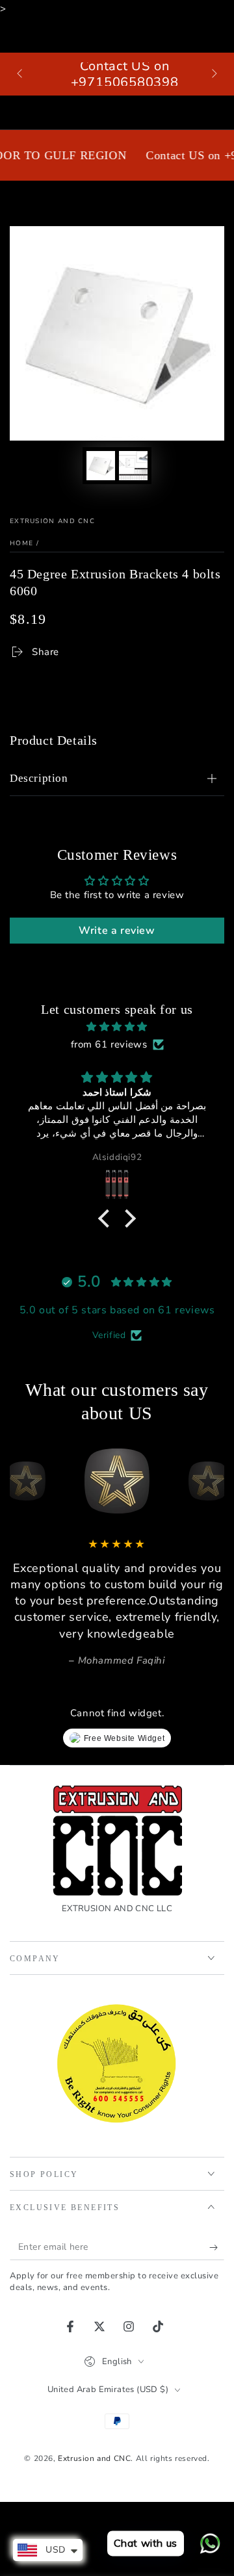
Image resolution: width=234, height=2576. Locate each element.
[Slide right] (213, 74)
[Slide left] (21, 74)
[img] (117, 1027)
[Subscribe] (217, 2247)
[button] (107, 1218)
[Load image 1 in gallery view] (101, 466)
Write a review (117, 931)
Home (21, 543)
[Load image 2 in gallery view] (133, 466)
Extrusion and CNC (52, 521)
